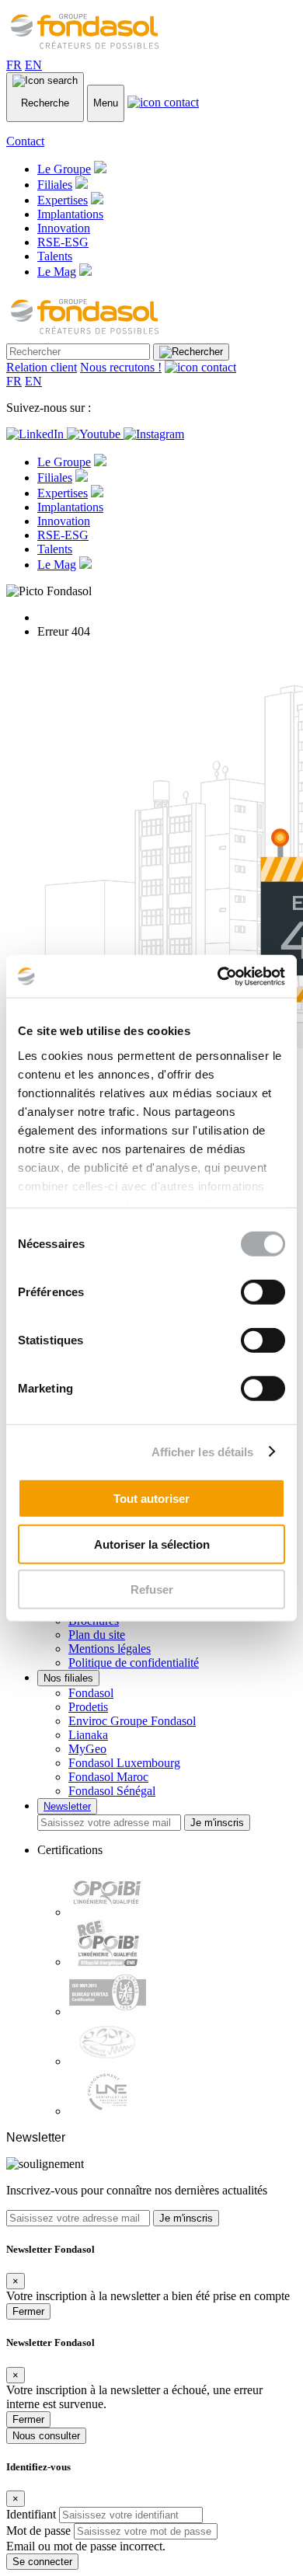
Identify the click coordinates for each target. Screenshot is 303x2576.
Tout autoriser (151, 1499)
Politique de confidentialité (134, 1663)
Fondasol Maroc (108, 1777)
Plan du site (97, 1635)
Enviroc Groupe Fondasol (132, 1721)
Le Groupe (64, 169)
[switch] (263, 1292)
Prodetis (88, 1707)
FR (14, 65)
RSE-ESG (63, 242)
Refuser (152, 1590)
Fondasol (91, 1693)
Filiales (55, 185)
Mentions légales (110, 1649)
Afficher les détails (203, 1451)
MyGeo (87, 1749)
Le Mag (57, 272)
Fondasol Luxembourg (124, 1763)
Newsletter (67, 1806)
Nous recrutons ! (121, 367)
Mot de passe (38, 2531)
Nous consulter (46, 2436)
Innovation (64, 228)
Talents (55, 256)
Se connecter (42, 2562)
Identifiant (31, 2514)
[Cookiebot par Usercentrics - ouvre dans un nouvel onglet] (218, 976)
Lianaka (88, 1735)
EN (33, 65)
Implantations (70, 214)
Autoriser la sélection (152, 1544)
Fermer (28, 2311)
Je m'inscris (217, 1823)
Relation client (42, 367)
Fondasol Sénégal (112, 1791)
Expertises (63, 200)
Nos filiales (68, 1678)
